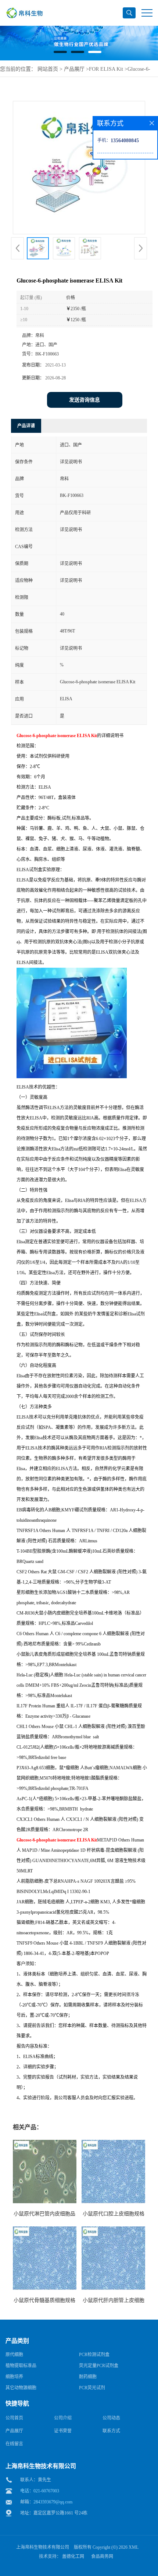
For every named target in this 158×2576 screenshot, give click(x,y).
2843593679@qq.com (53, 2502)
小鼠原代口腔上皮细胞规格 (114, 2214)
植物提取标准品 (21, 2366)
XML (134, 2547)
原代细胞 (14, 2355)
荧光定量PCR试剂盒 (99, 2366)
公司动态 (111, 2418)
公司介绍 (63, 2418)
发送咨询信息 (85, 400)
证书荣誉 (63, 2431)
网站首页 (48, 69)
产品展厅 (74, 69)
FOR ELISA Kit (106, 69)
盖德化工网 (73, 2556)
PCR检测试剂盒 (94, 2355)
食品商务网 (102, 2556)
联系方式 (111, 2431)
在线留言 (14, 2444)
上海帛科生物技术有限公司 (43, 2547)
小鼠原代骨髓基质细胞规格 (44, 2300)
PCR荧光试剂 (92, 2388)
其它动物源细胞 (21, 2388)
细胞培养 (14, 2377)
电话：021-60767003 (40, 2491)
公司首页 (14, 2418)
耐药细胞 (88, 2377)
